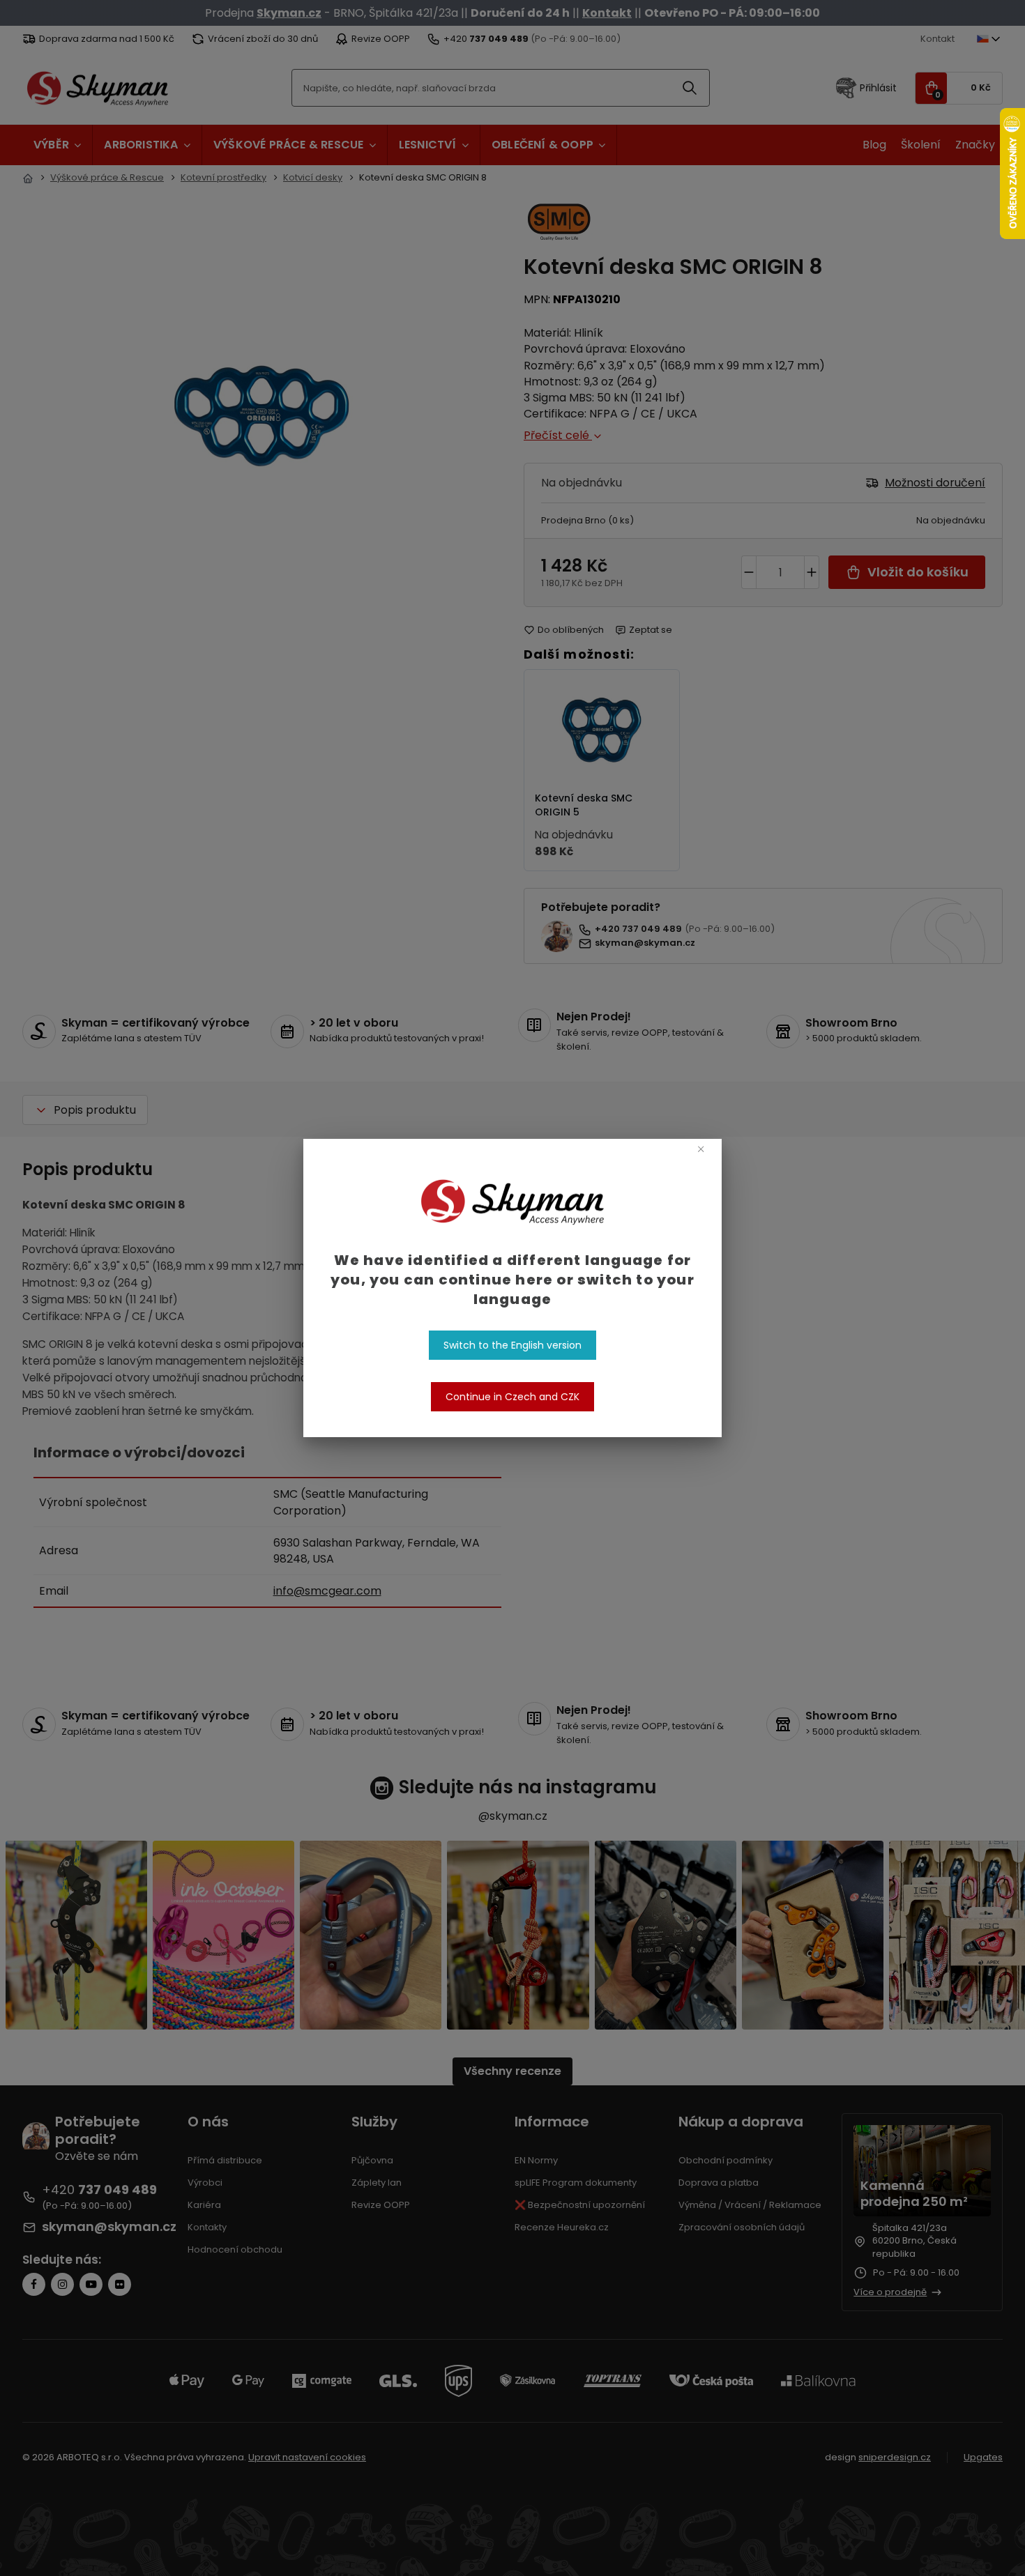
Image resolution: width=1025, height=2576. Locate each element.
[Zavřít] (701, 1149)
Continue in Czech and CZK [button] (512, 1397)
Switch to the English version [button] (512, 1345)
